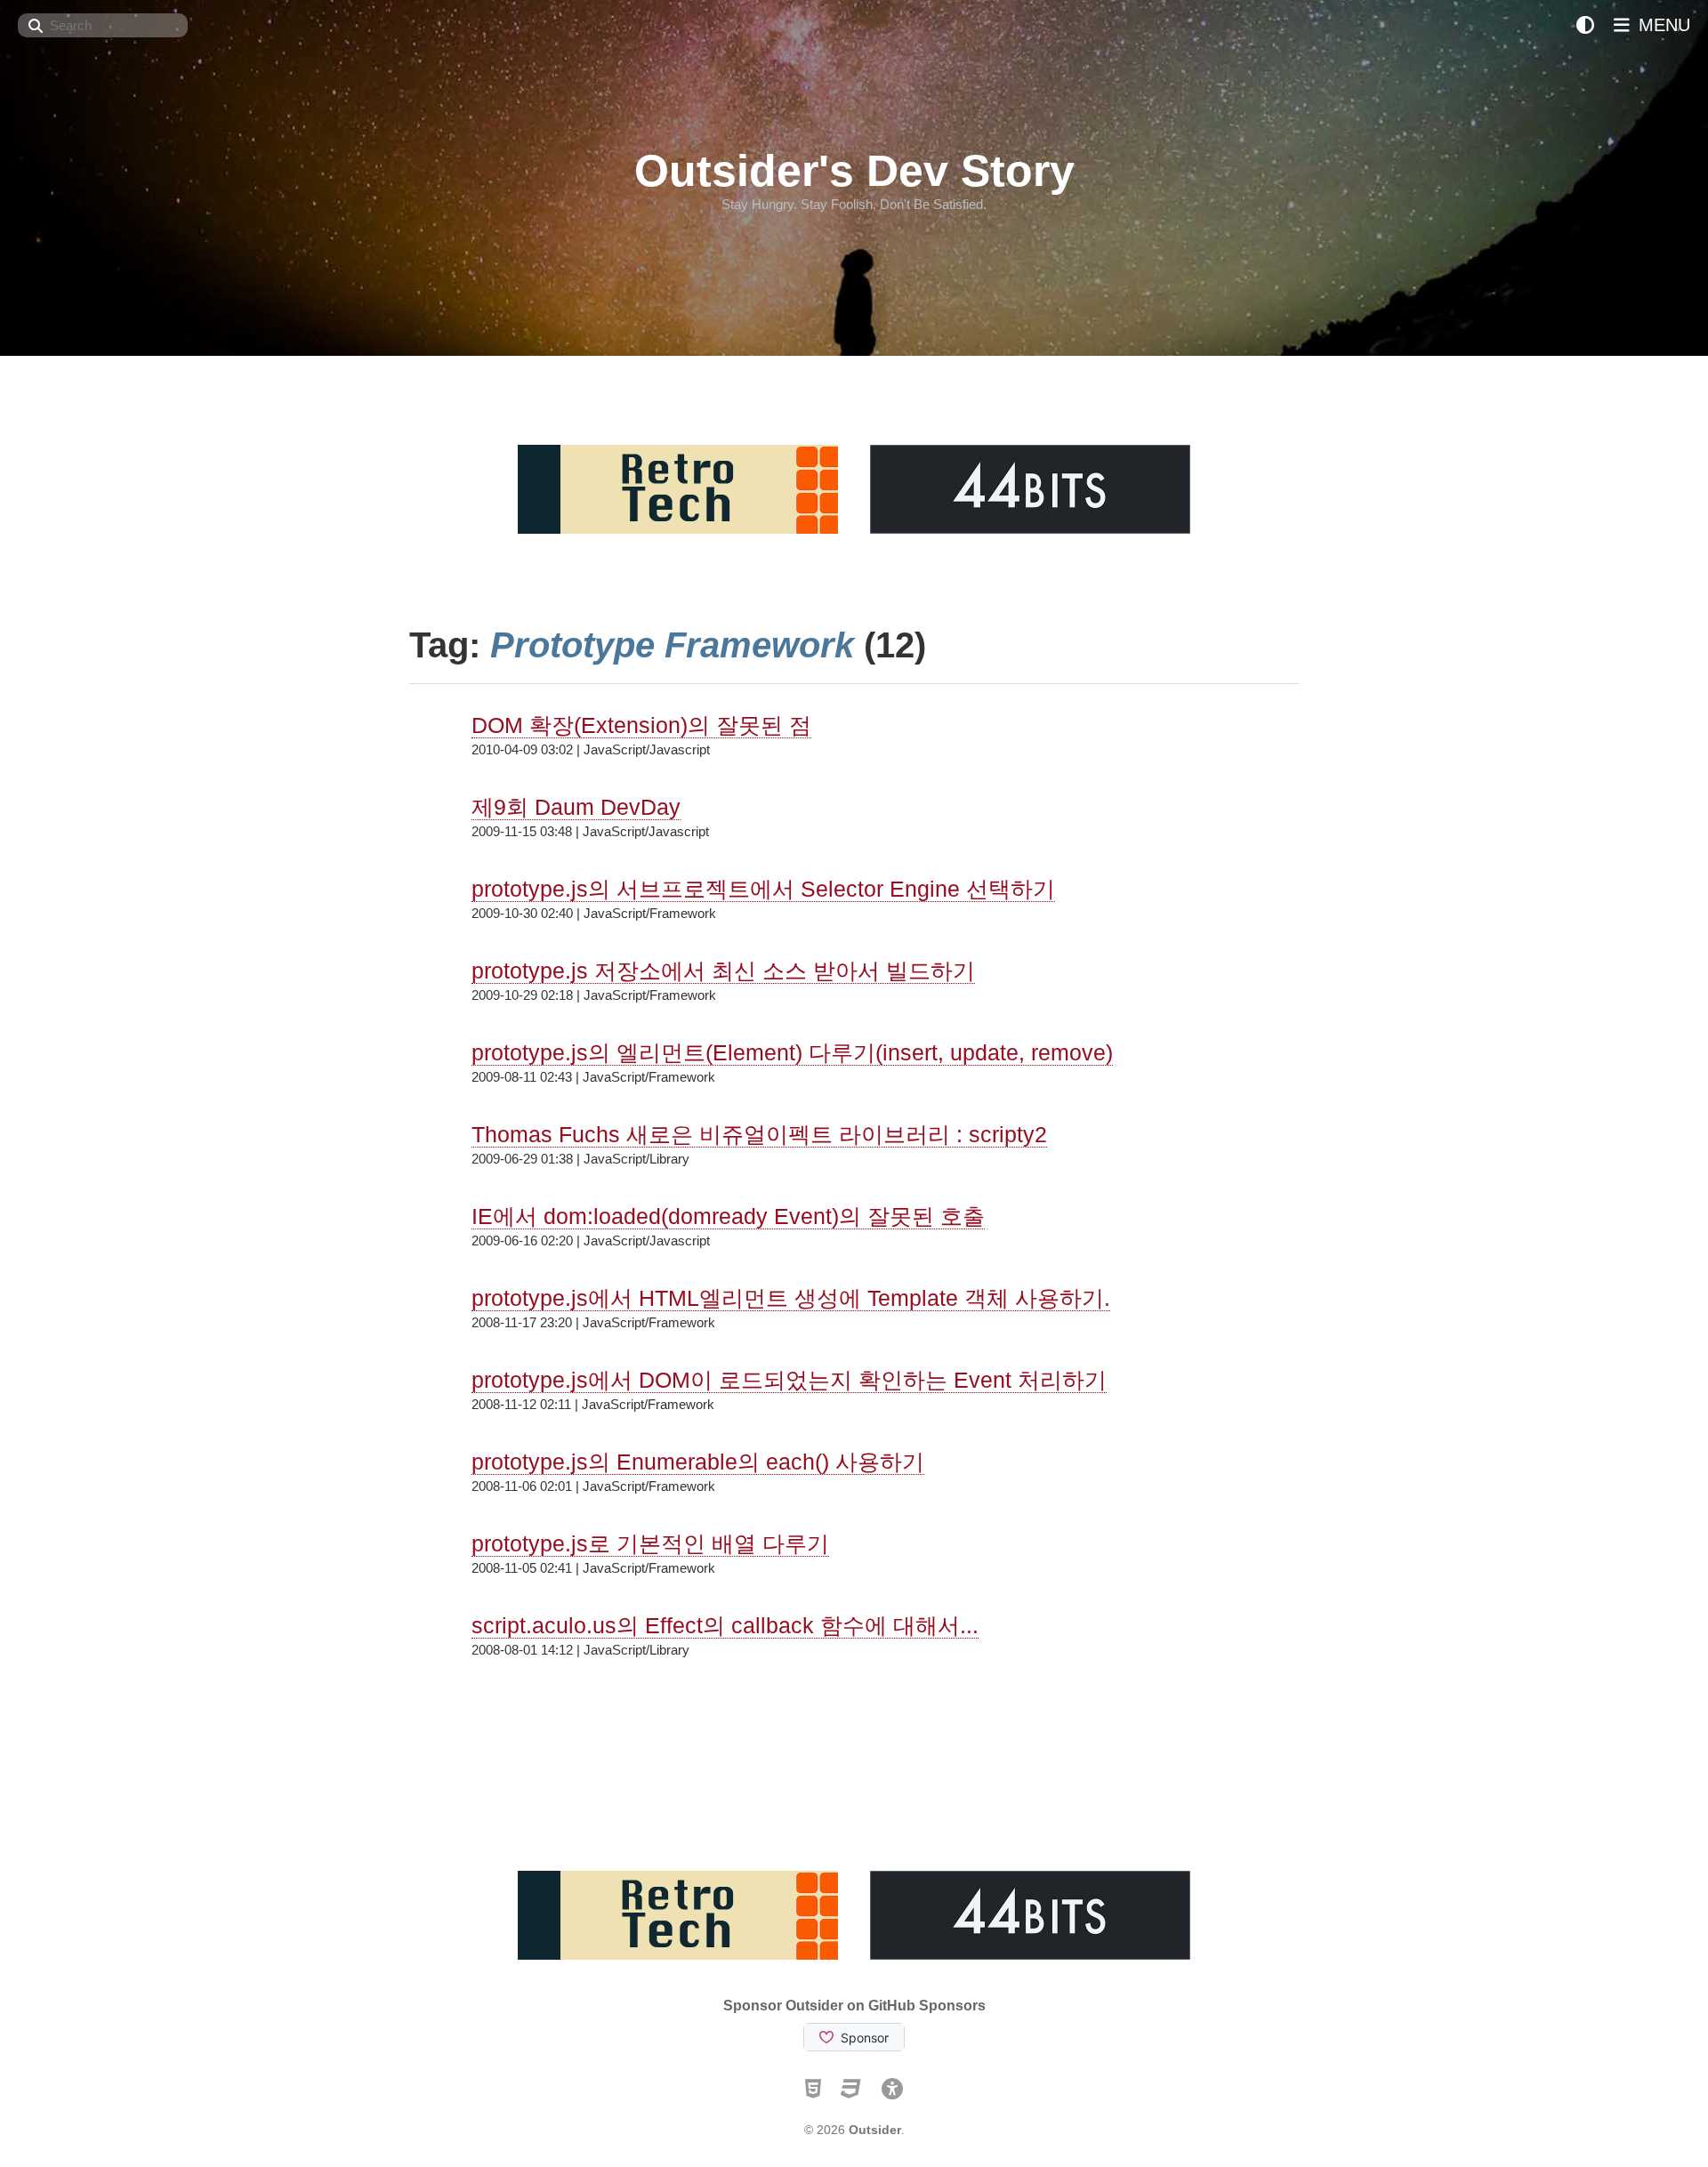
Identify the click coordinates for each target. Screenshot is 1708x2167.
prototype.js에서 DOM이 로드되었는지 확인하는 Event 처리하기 (789, 1380)
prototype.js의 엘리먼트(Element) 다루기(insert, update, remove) (792, 1052)
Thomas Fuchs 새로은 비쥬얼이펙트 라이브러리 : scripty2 (759, 1134)
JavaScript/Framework (650, 913)
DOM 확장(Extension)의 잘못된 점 (641, 725)
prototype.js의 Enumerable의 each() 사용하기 (698, 1462)
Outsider (875, 2130)
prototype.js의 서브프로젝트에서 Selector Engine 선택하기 (763, 889)
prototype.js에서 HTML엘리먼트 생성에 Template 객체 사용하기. (791, 1298)
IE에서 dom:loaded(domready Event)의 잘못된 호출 (728, 1216)
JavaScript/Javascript (647, 749)
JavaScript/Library (636, 1159)
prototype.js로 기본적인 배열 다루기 (650, 1543)
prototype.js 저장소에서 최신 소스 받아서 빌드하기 (723, 971)
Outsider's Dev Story (854, 171)
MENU (1662, 25)
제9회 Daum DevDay (576, 807)
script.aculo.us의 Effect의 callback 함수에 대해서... (725, 1625)
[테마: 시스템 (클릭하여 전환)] (1585, 25)
